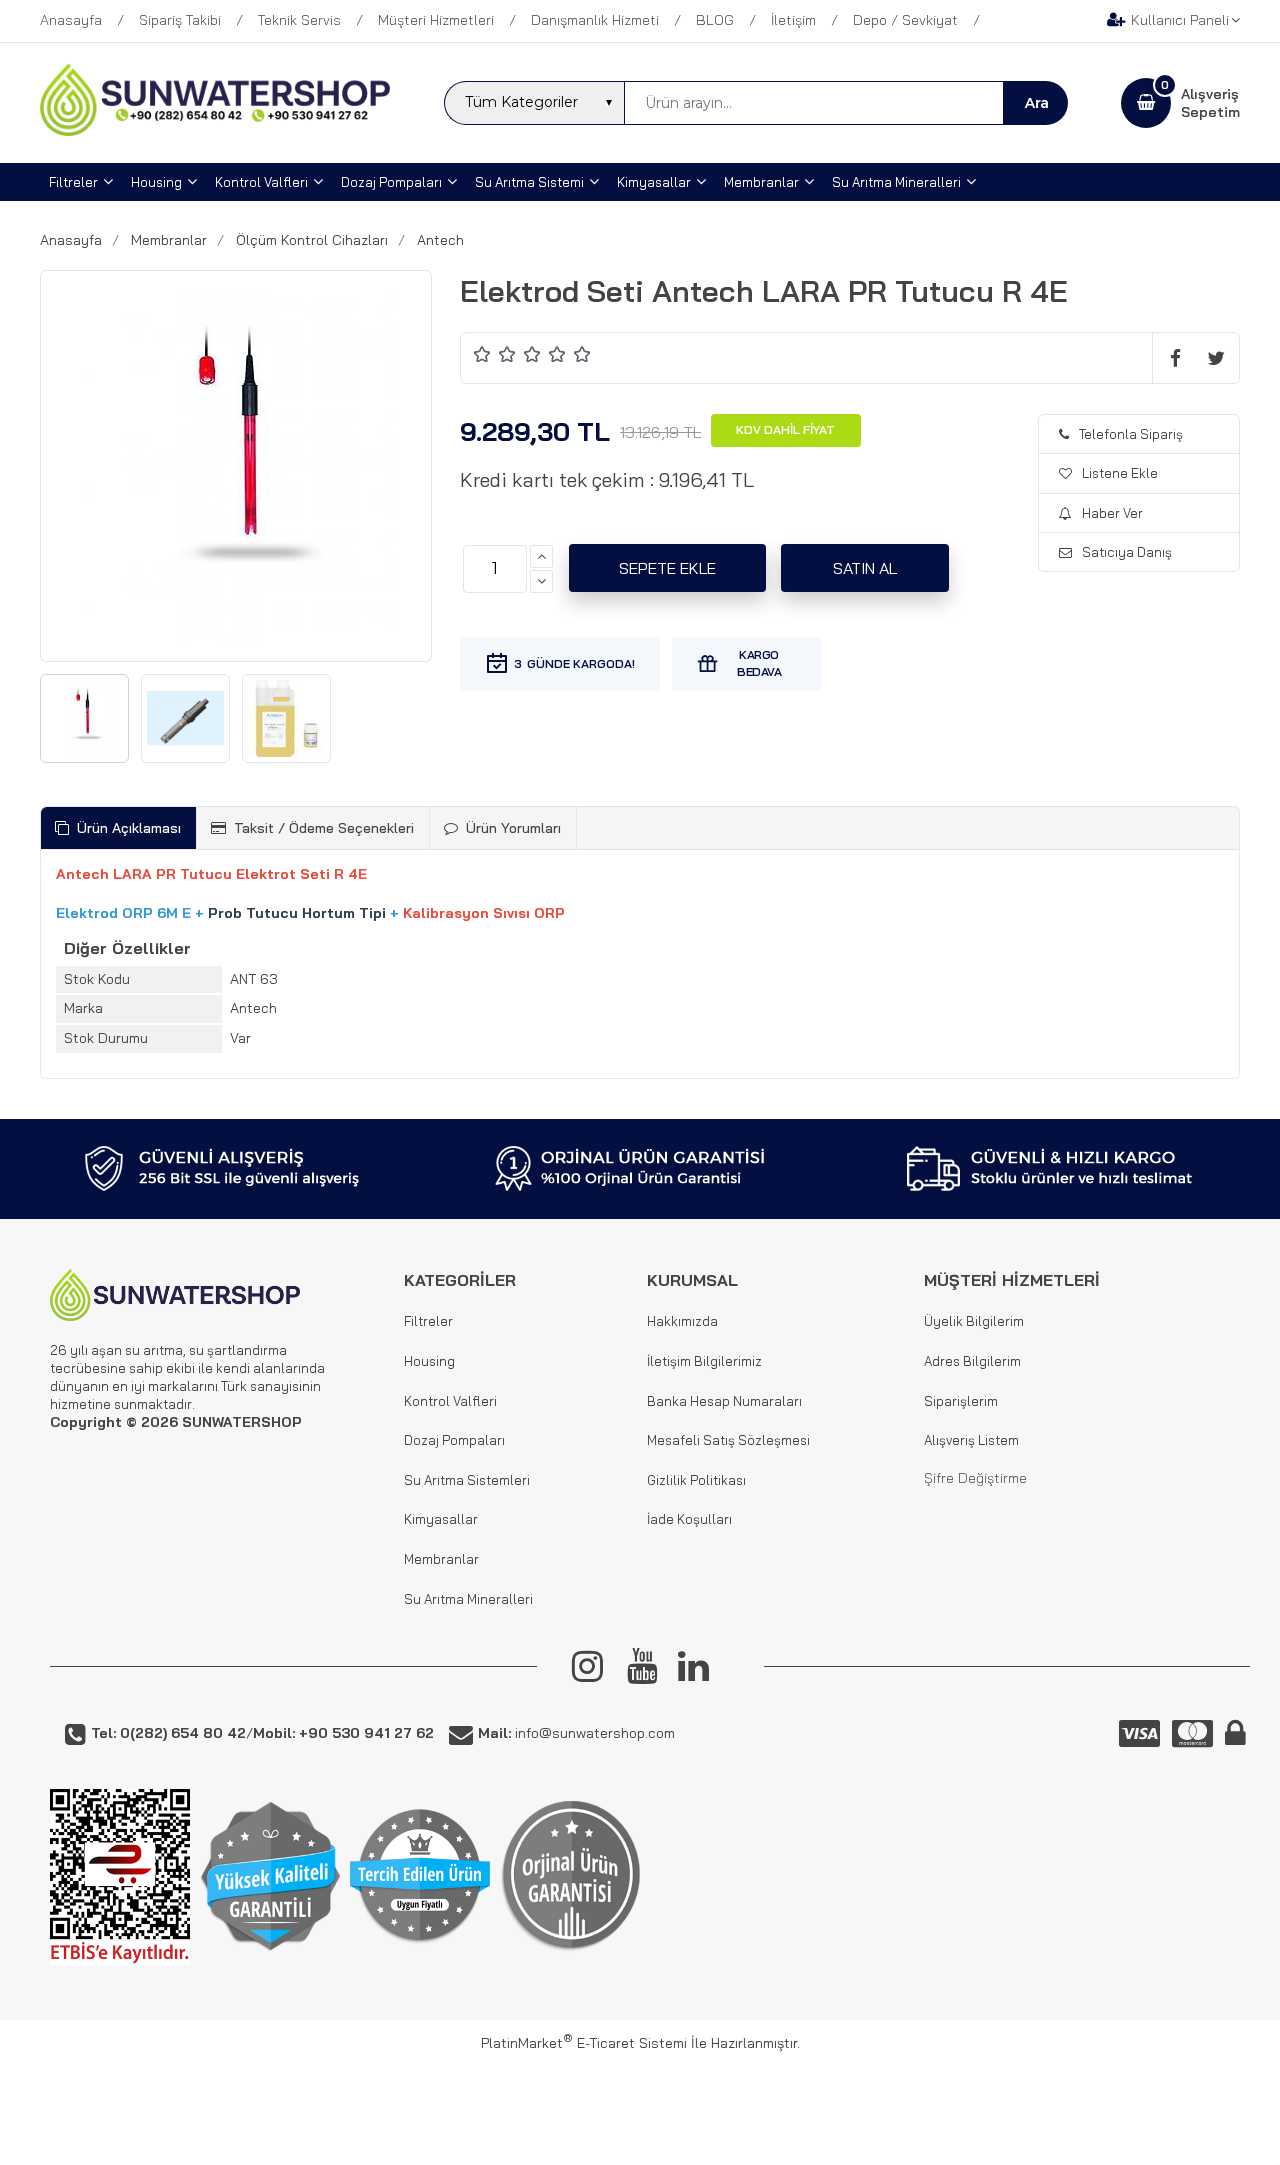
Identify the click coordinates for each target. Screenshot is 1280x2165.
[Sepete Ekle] (667, 568)
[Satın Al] (865, 568)
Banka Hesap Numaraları (724, 1401)
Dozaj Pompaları (454, 1440)
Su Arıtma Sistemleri (467, 1480)
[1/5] (482, 353)
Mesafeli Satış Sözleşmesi (728, 1440)
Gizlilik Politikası (696, 1480)
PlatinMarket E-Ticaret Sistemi (584, 2043)
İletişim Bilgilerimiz (704, 1361)
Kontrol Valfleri (450, 1401)
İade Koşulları (689, 1519)
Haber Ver (1112, 513)
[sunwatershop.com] (215, 131)
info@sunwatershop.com (576, 1733)
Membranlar (441, 1559)
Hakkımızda (682, 1321)
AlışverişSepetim (1210, 103)
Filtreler (428, 1321)
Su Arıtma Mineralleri (468, 1599)
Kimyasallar (441, 1519)
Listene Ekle (1120, 473)
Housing (429, 1361)
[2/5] (495, 353)
